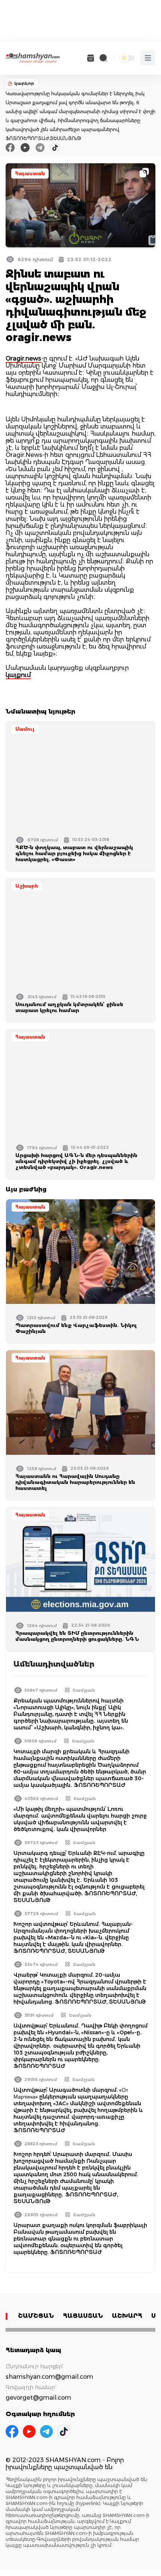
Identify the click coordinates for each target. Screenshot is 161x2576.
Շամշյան (84, 1690)
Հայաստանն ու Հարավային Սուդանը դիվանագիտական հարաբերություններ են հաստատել (75, 1482)
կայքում (18, 675)
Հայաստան (30, 174)
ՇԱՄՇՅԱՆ (36, 2316)
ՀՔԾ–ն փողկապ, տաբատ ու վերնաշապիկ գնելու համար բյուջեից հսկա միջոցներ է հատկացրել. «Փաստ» (74, 853)
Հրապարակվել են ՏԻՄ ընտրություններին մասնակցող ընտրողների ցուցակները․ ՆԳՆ (77, 1636)
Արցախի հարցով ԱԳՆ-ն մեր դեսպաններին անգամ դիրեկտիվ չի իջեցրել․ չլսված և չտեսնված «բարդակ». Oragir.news (76, 1161)
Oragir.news (23, 358)
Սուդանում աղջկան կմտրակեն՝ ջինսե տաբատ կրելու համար (69, 1007)
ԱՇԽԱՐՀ (127, 2316)
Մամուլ (25, 729)
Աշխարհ (27, 886)
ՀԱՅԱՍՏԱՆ (83, 2316)
